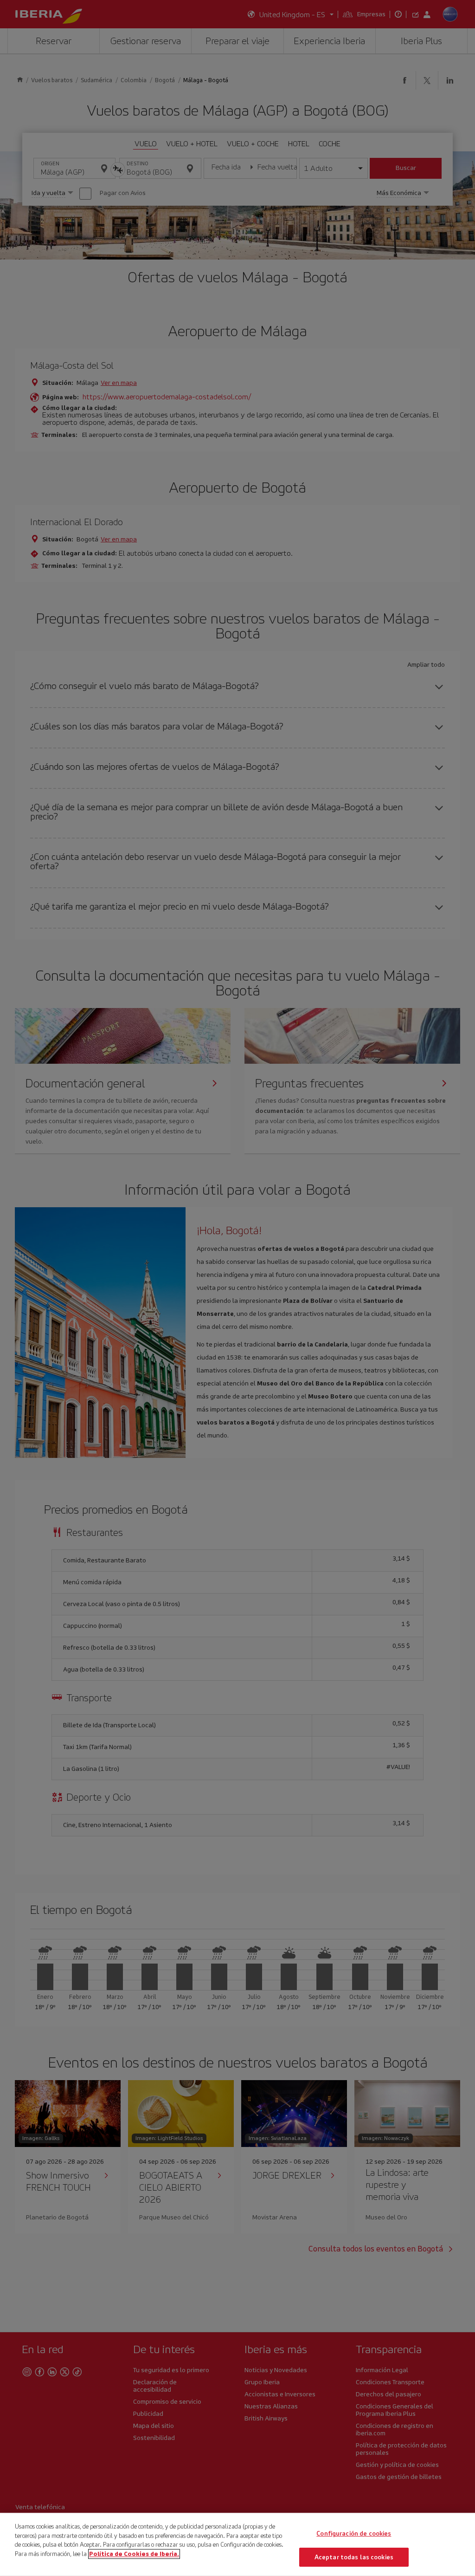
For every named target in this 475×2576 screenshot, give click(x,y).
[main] (237, 2544)
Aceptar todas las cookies (354, 2557)
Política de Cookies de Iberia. (134, 2553)
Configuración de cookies (354, 2534)
